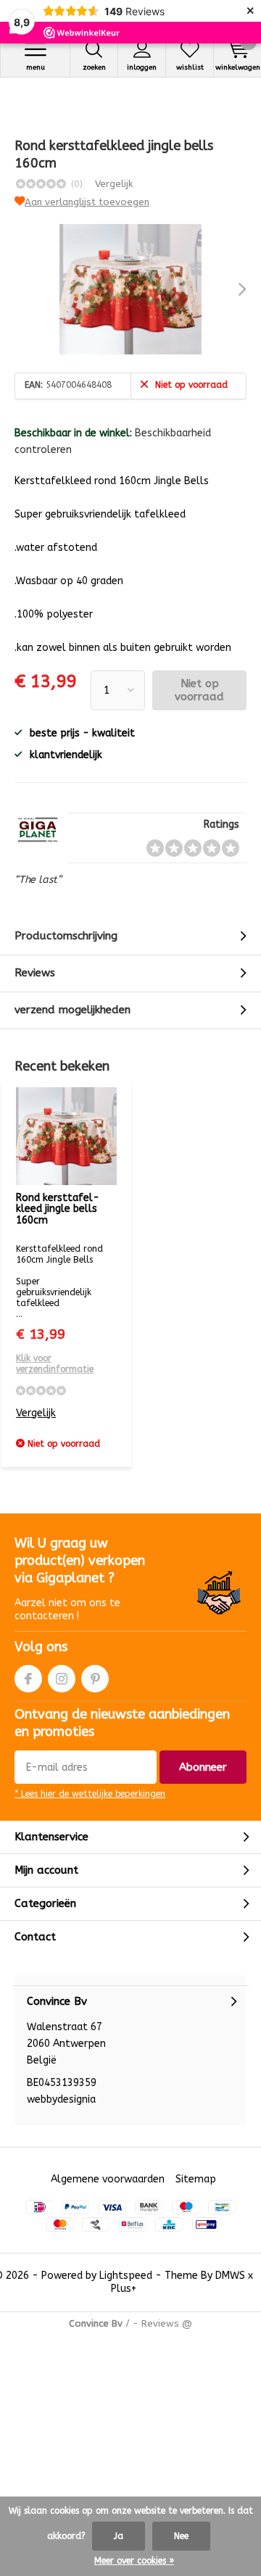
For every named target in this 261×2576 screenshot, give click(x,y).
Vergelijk (114, 184)
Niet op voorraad (199, 690)
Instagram (62, 1679)
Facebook (28, 1679)
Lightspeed (126, 2276)
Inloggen (142, 67)
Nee (181, 2536)
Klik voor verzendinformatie (55, 1364)
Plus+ (124, 2289)
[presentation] (232, 289)
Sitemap (196, 2179)
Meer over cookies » (134, 2561)
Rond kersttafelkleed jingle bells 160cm (58, 1209)
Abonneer (203, 1767)
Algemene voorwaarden (108, 2179)
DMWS (230, 2276)
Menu (36, 67)
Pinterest (95, 1679)
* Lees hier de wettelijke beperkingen (90, 1794)
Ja (119, 2536)
